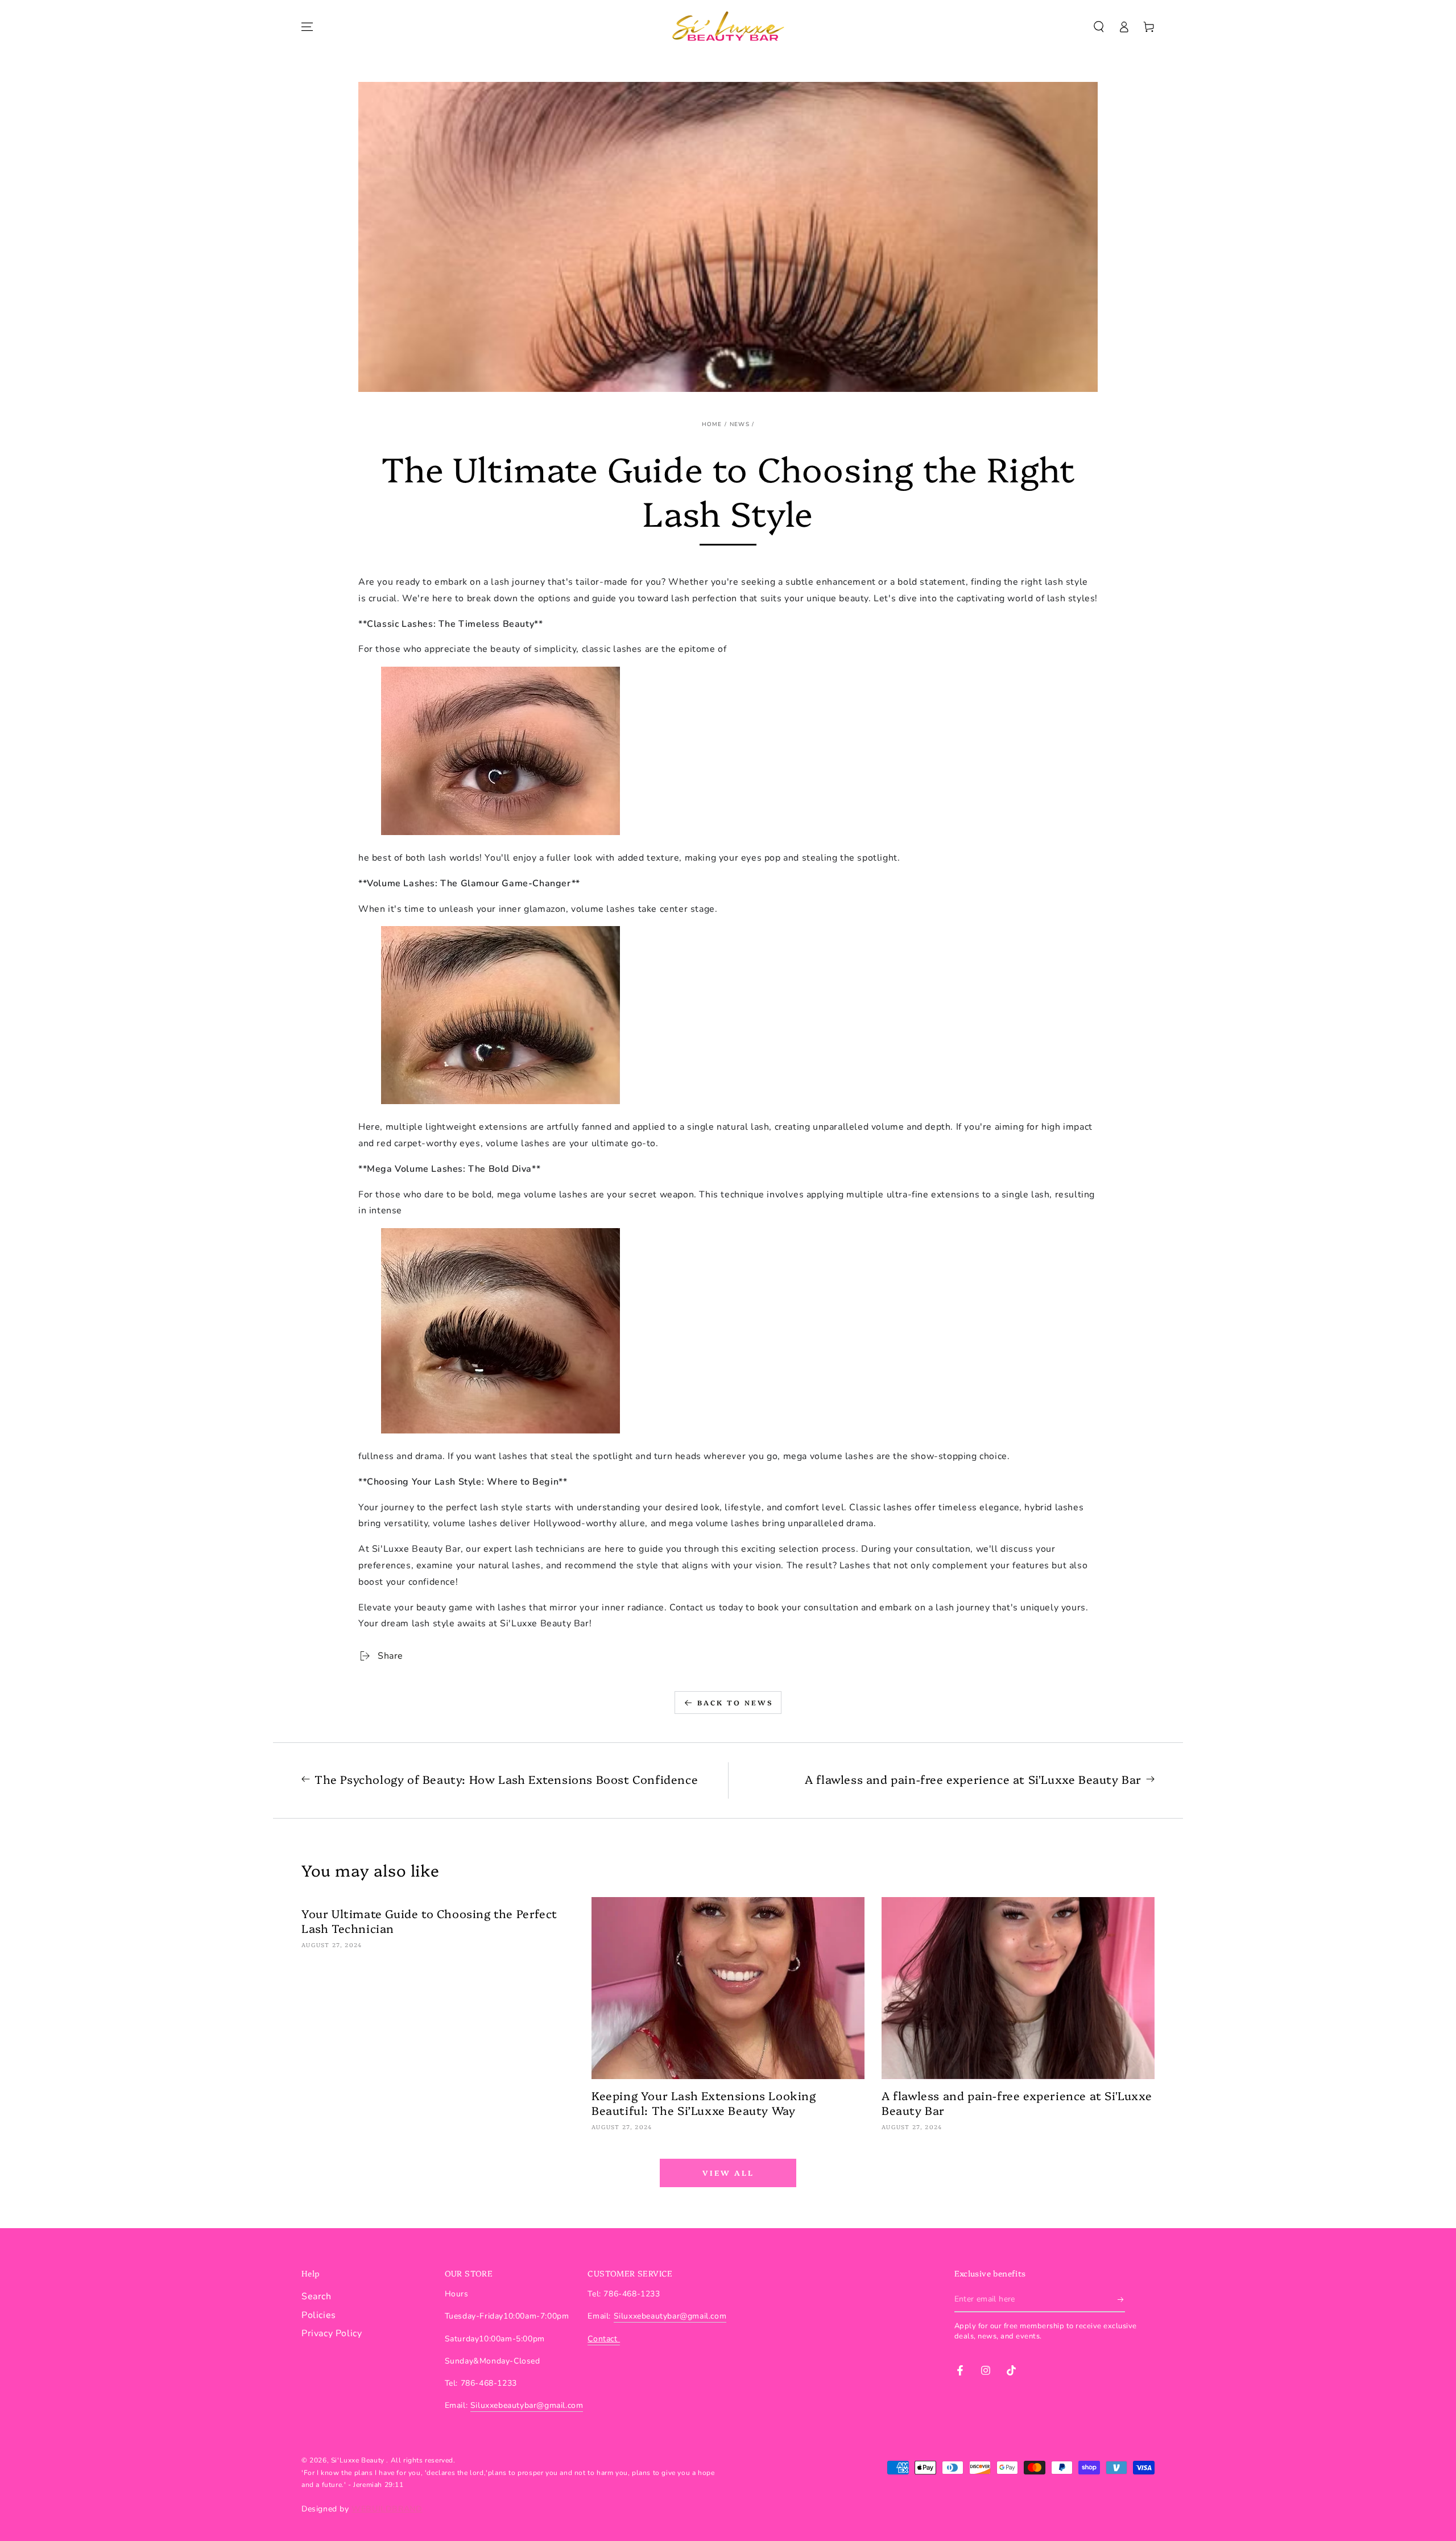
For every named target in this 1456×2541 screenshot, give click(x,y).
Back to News (735, 1702)
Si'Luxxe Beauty (359, 2460)
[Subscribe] (1121, 2299)
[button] (1099, 27)
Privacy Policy (332, 2333)
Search (317, 2296)
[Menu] (307, 27)
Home (712, 424)
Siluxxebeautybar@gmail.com (527, 2405)
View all (728, 2172)
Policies (319, 2315)
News (740, 424)
